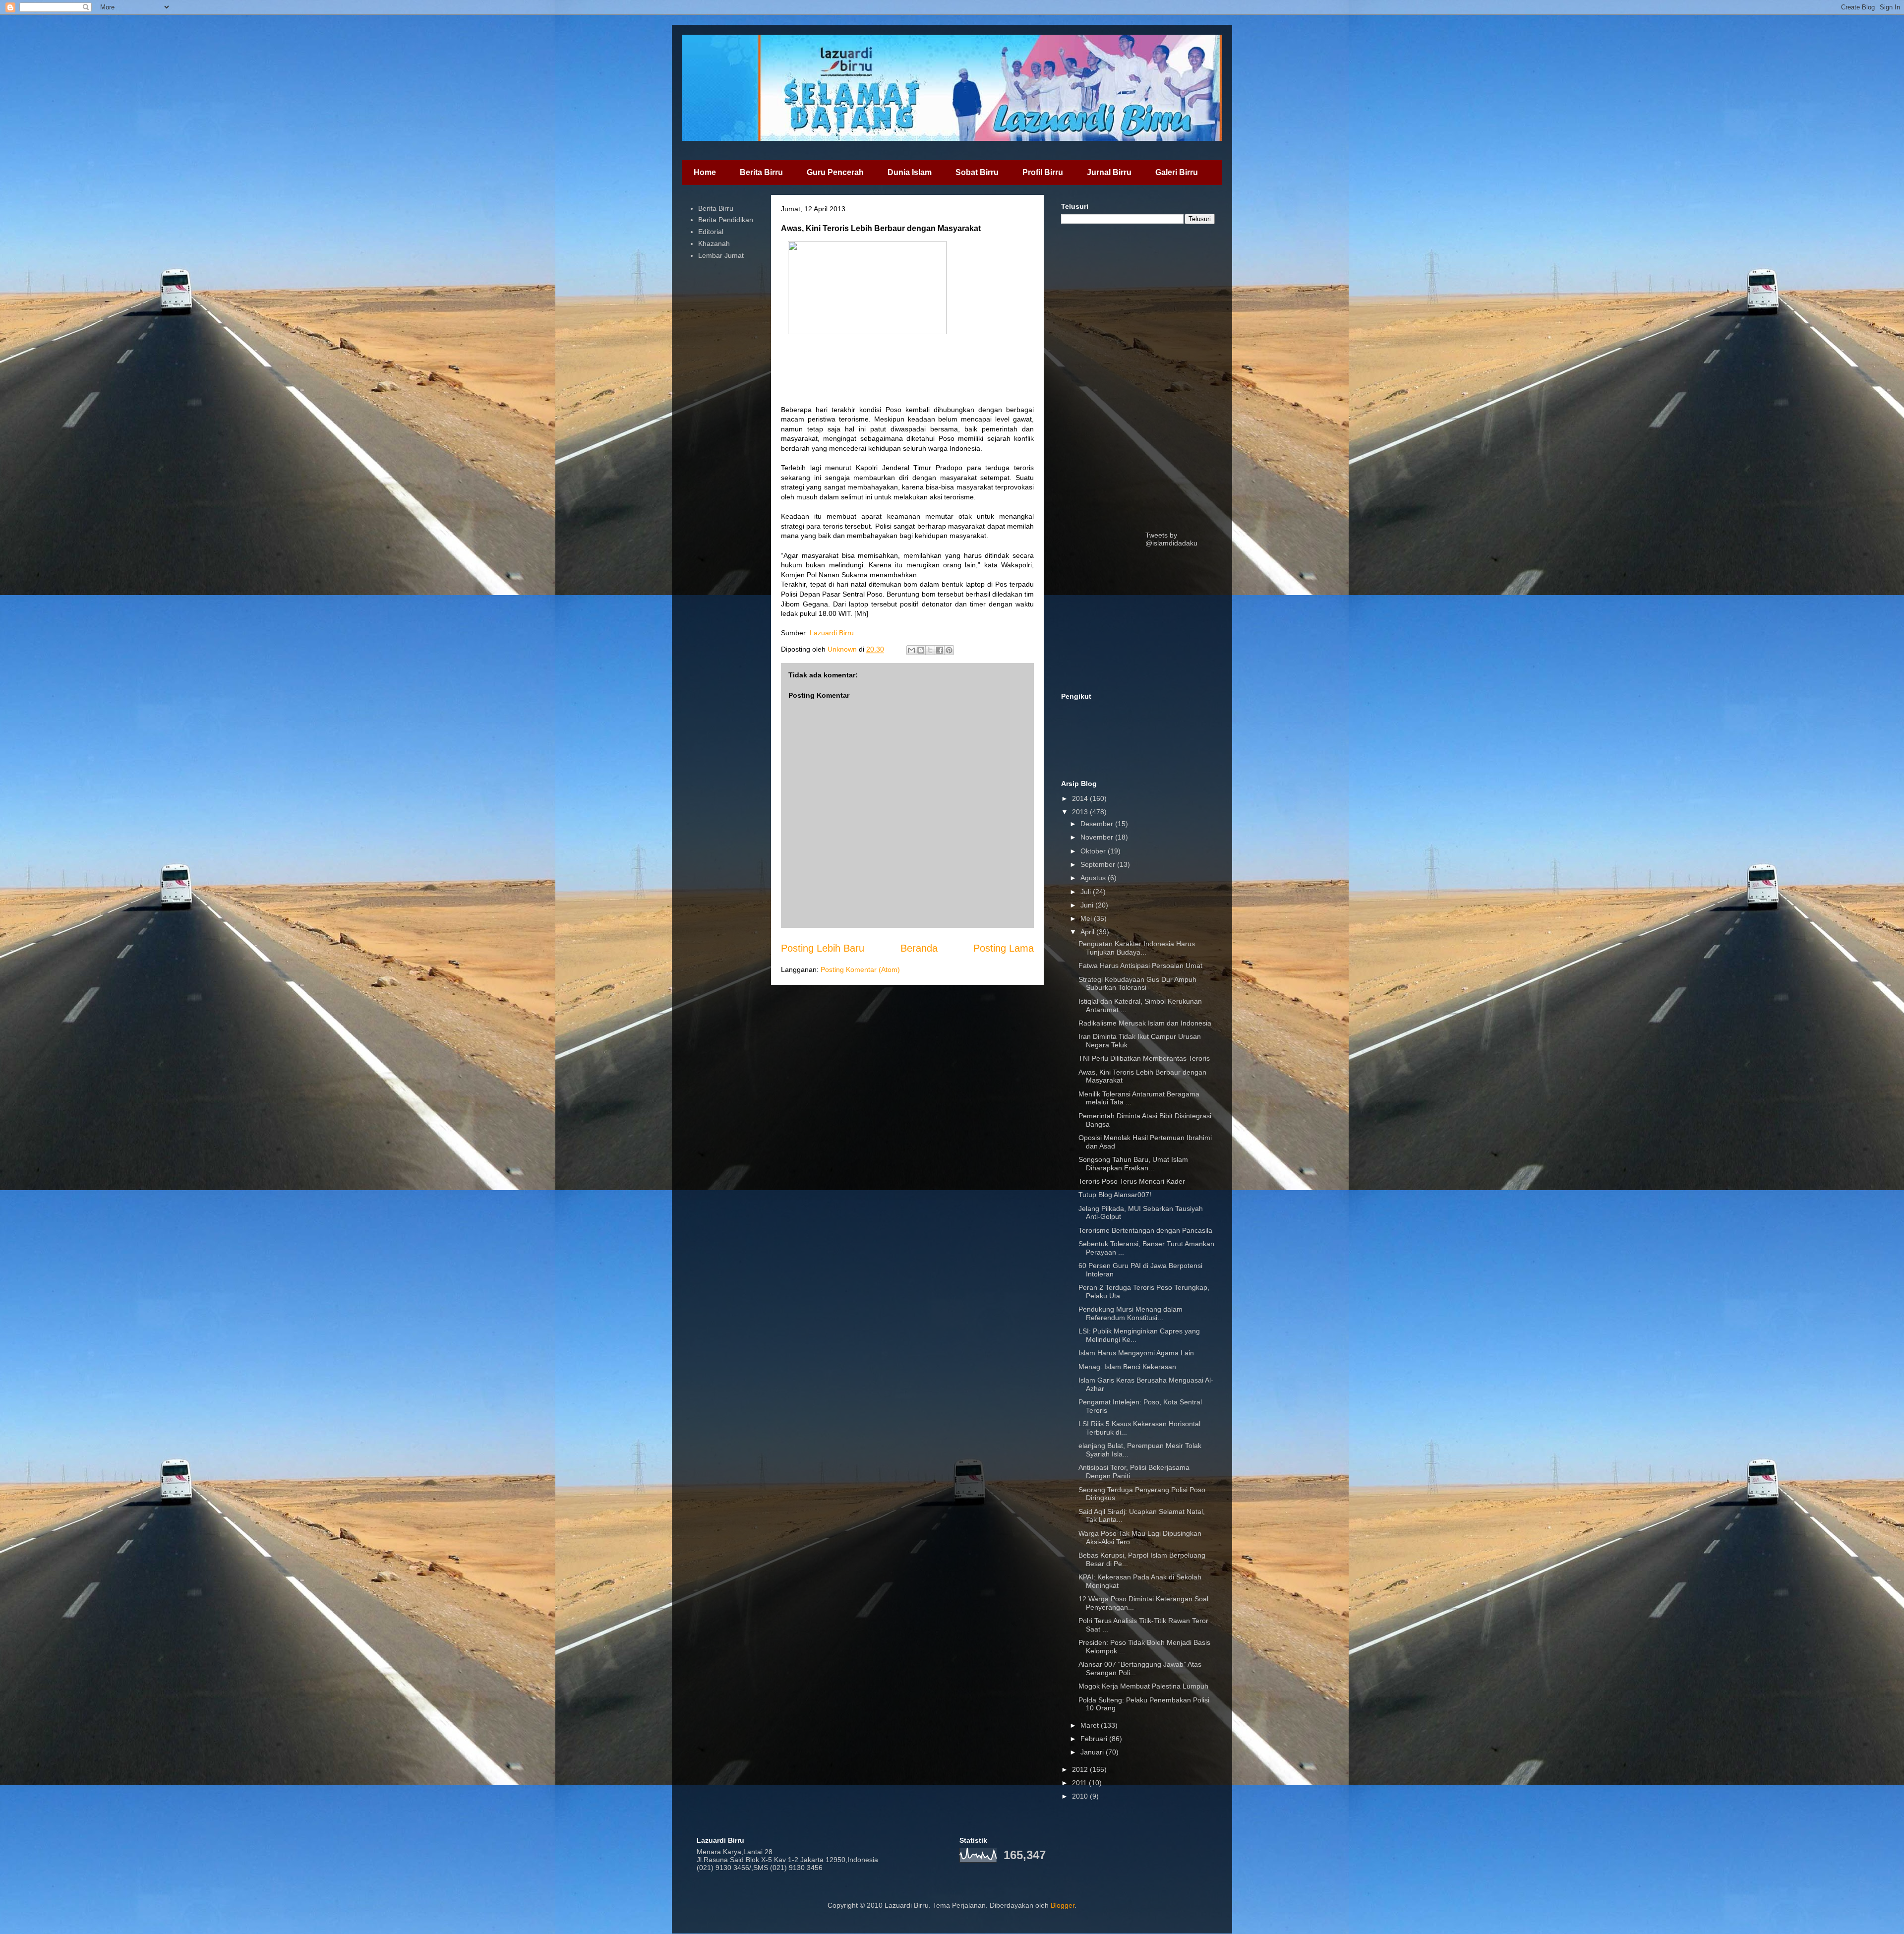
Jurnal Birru (1109, 172)
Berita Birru (761, 172)
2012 (1081, 1769)
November (1098, 837)
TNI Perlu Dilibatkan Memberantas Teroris (1144, 1058)
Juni (1088, 905)
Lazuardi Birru (832, 633)
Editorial (711, 232)
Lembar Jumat (721, 255)
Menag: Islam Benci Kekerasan (1127, 1367)
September (1099, 864)
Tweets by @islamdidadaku (1171, 539)
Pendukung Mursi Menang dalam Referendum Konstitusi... (1130, 1313)
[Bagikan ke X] (930, 650)
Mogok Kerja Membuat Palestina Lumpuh (1143, 1686)
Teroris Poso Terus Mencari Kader (1132, 1181)
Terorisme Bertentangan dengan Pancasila (1145, 1230)
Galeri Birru (1177, 172)
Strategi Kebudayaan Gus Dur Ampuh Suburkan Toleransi (1137, 984)
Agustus (1094, 878)
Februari (1095, 1739)
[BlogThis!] (921, 650)
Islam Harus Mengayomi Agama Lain (1136, 1353)
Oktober (1094, 851)
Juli (1087, 892)
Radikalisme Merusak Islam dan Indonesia (1145, 1023)
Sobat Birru (977, 172)
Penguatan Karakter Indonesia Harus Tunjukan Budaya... (1137, 948)
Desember (1098, 824)
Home (705, 172)
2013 (1081, 812)
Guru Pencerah (835, 172)
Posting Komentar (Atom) (860, 969)
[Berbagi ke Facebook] (940, 650)
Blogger (1063, 1905)
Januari (1093, 1752)
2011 (1080, 1783)
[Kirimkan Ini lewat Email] (911, 650)
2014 (1081, 798)
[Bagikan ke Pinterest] (949, 650)
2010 (1081, 1796)
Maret (1091, 1725)
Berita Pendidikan (726, 220)
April (1088, 932)
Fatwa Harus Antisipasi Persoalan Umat (1140, 966)
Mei (1087, 918)
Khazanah (714, 243)
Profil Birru (1043, 172)
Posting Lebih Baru (823, 948)
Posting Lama (1004, 948)
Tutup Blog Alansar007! (1115, 1195)
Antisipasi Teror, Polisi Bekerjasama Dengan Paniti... (1134, 1472)
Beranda (919, 948)
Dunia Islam (910, 172)
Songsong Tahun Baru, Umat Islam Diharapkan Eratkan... (1133, 1164)
